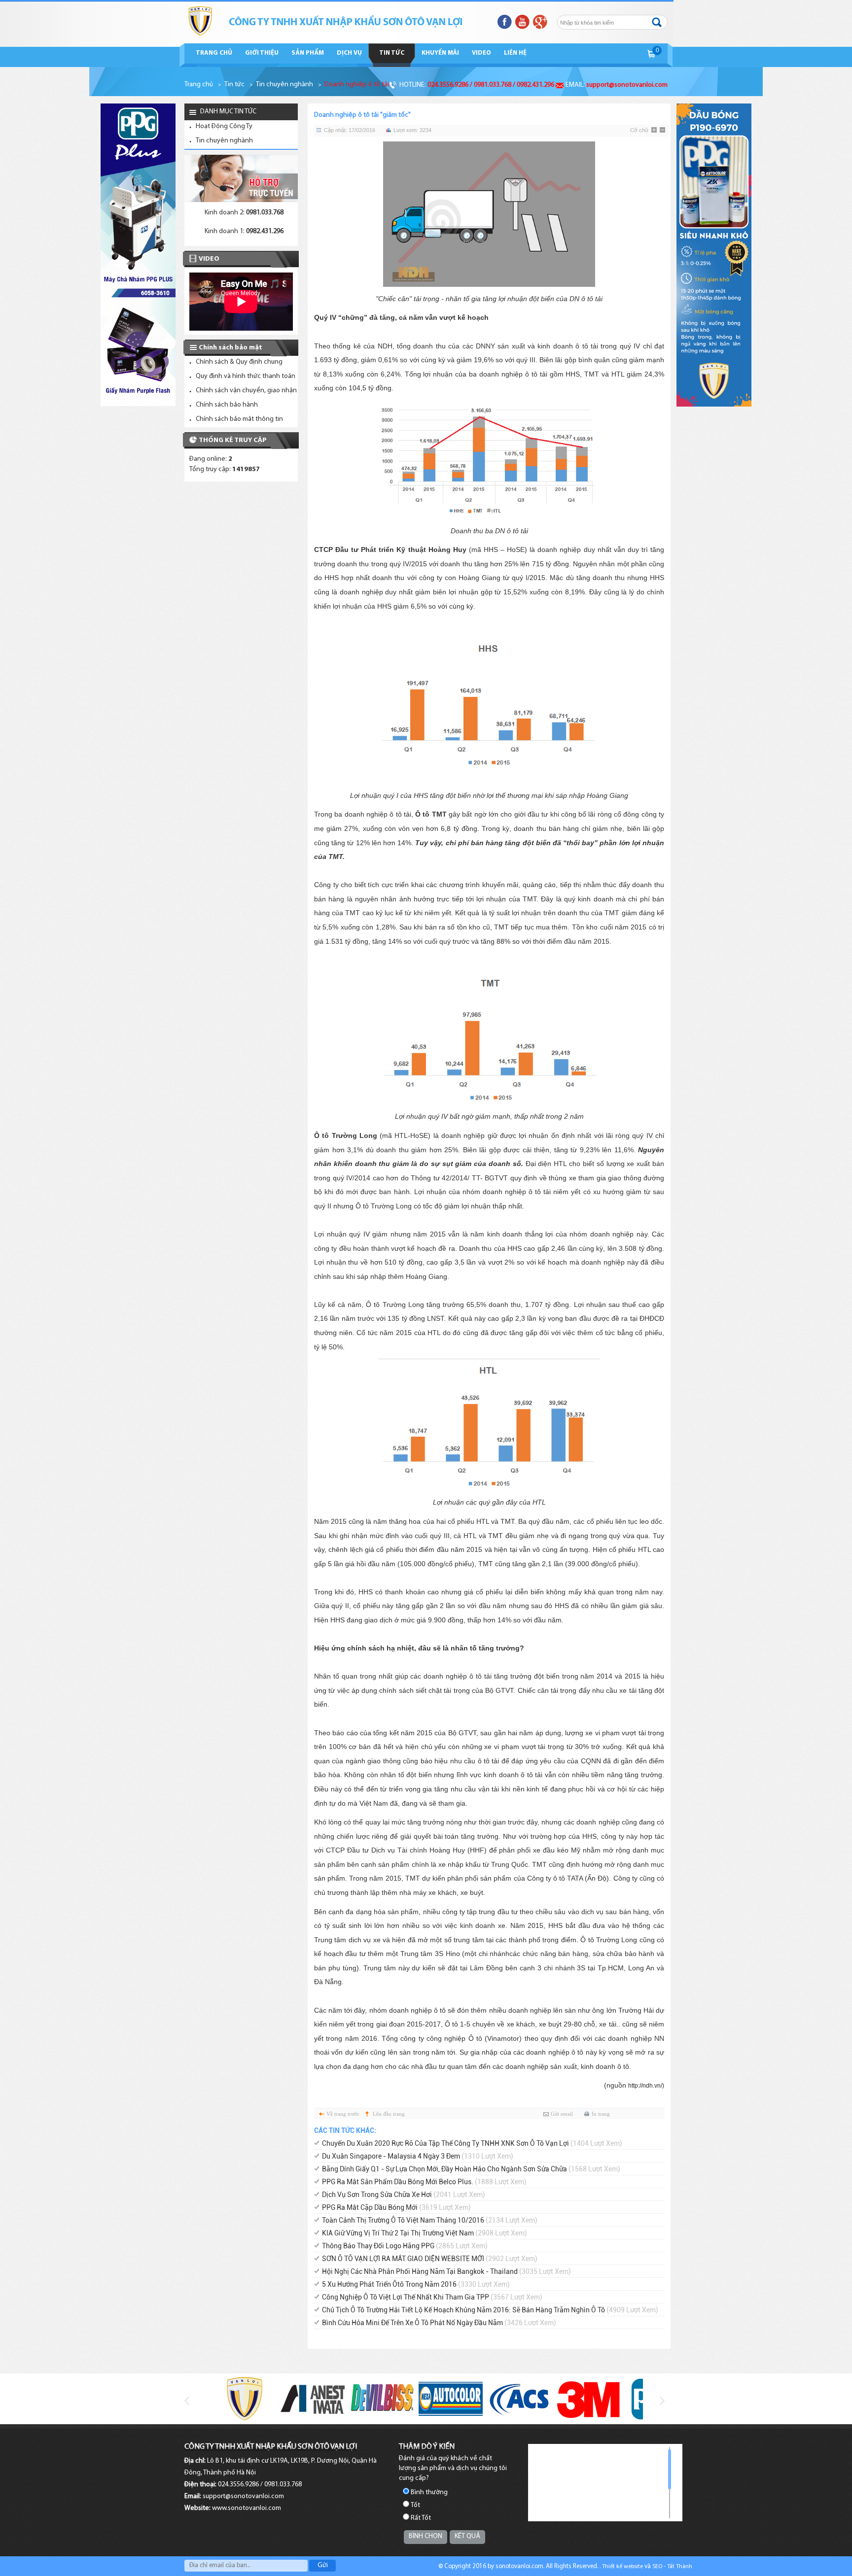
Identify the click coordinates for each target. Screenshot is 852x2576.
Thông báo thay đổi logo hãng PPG (405, 2246)
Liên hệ (515, 53)
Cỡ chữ (639, 130)
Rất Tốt (421, 2518)
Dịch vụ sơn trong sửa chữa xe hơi (404, 2195)
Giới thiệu (262, 53)
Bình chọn (426, 2536)
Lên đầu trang (389, 2114)
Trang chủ (214, 53)
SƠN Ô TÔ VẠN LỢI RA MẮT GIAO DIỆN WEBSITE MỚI (430, 2259)
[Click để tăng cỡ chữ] (655, 131)
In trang (601, 2114)
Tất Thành (680, 2567)
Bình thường (429, 2492)
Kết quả (467, 2536)
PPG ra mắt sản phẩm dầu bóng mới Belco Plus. (424, 2182)
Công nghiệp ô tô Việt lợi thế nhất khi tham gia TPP (432, 2297)
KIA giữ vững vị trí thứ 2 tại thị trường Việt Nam (425, 2233)
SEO (657, 2567)
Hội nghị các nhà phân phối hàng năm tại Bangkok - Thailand (446, 2271)
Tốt (415, 2505)
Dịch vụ (349, 53)
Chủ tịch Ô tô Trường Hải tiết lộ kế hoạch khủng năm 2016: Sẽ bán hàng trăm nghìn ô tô (490, 2310)
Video (481, 53)
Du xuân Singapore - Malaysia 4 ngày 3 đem (418, 2156)
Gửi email (562, 2114)
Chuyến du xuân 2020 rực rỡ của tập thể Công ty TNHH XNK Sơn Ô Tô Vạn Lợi (472, 2143)
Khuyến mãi (440, 53)
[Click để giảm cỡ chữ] (663, 131)
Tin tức (392, 53)
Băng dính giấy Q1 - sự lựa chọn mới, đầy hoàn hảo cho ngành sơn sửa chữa (471, 2169)
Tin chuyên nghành (284, 85)
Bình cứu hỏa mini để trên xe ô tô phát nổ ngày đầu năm (439, 2323)
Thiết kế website (622, 2567)
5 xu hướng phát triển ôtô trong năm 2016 (416, 2284)
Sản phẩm (308, 53)
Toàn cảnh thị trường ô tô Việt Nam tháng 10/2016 (430, 2220)
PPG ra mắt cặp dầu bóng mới (396, 2207)
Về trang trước (343, 2114)
